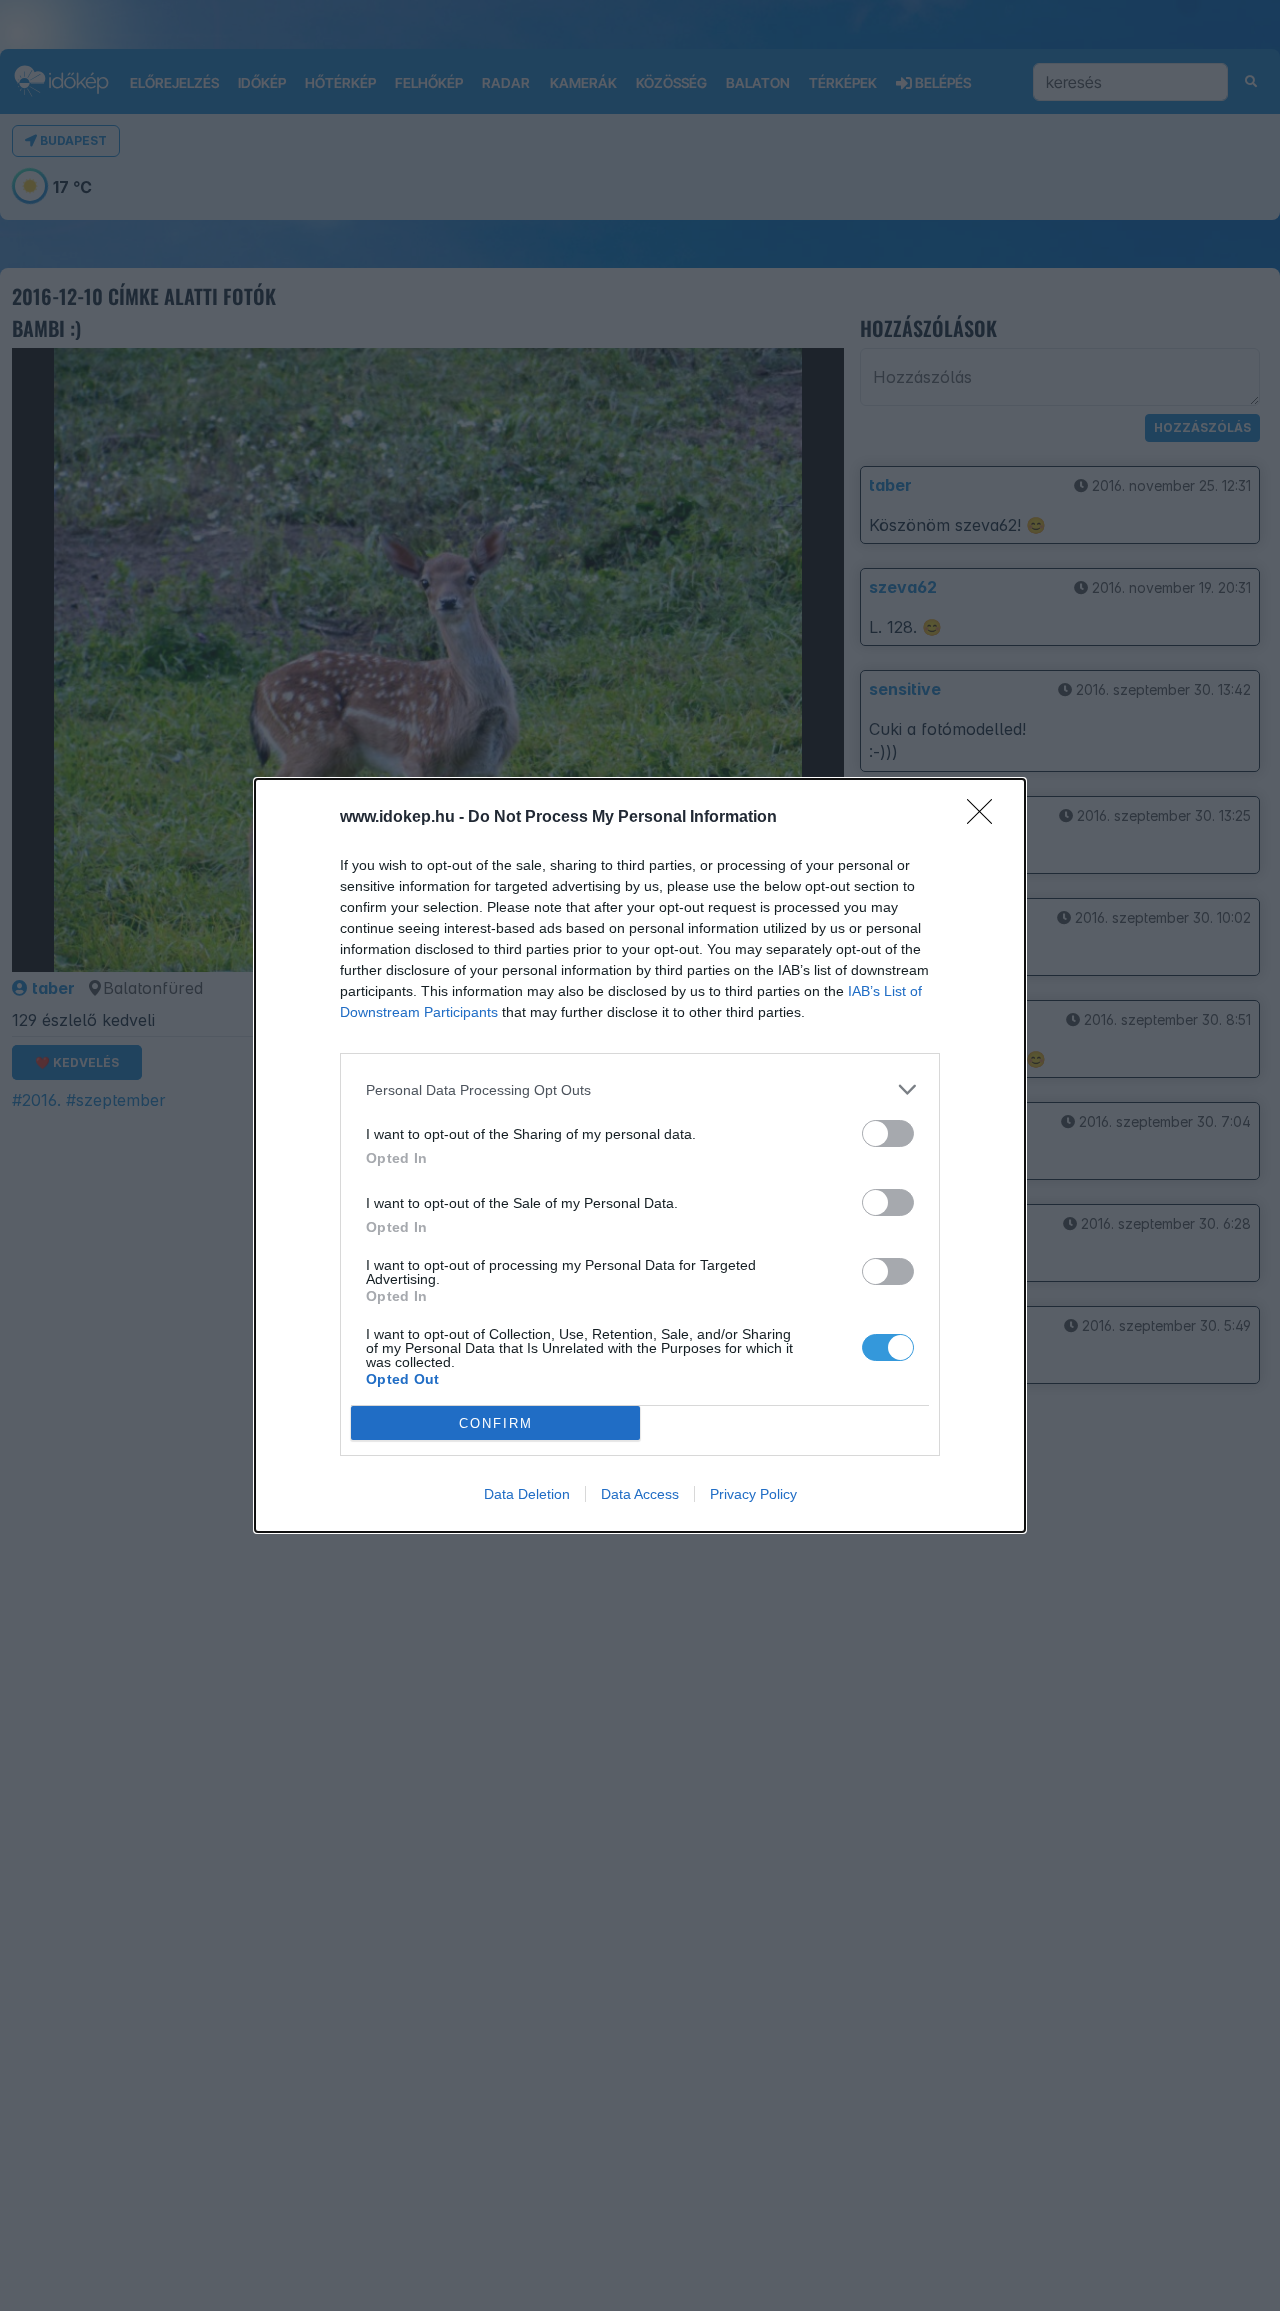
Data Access (640, 1494)
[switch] (888, 1133)
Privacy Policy (753, 1494)
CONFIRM (496, 1423)
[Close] (986, 818)
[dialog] (640, 1155)
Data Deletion (527, 1494)
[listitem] (640, 1089)
